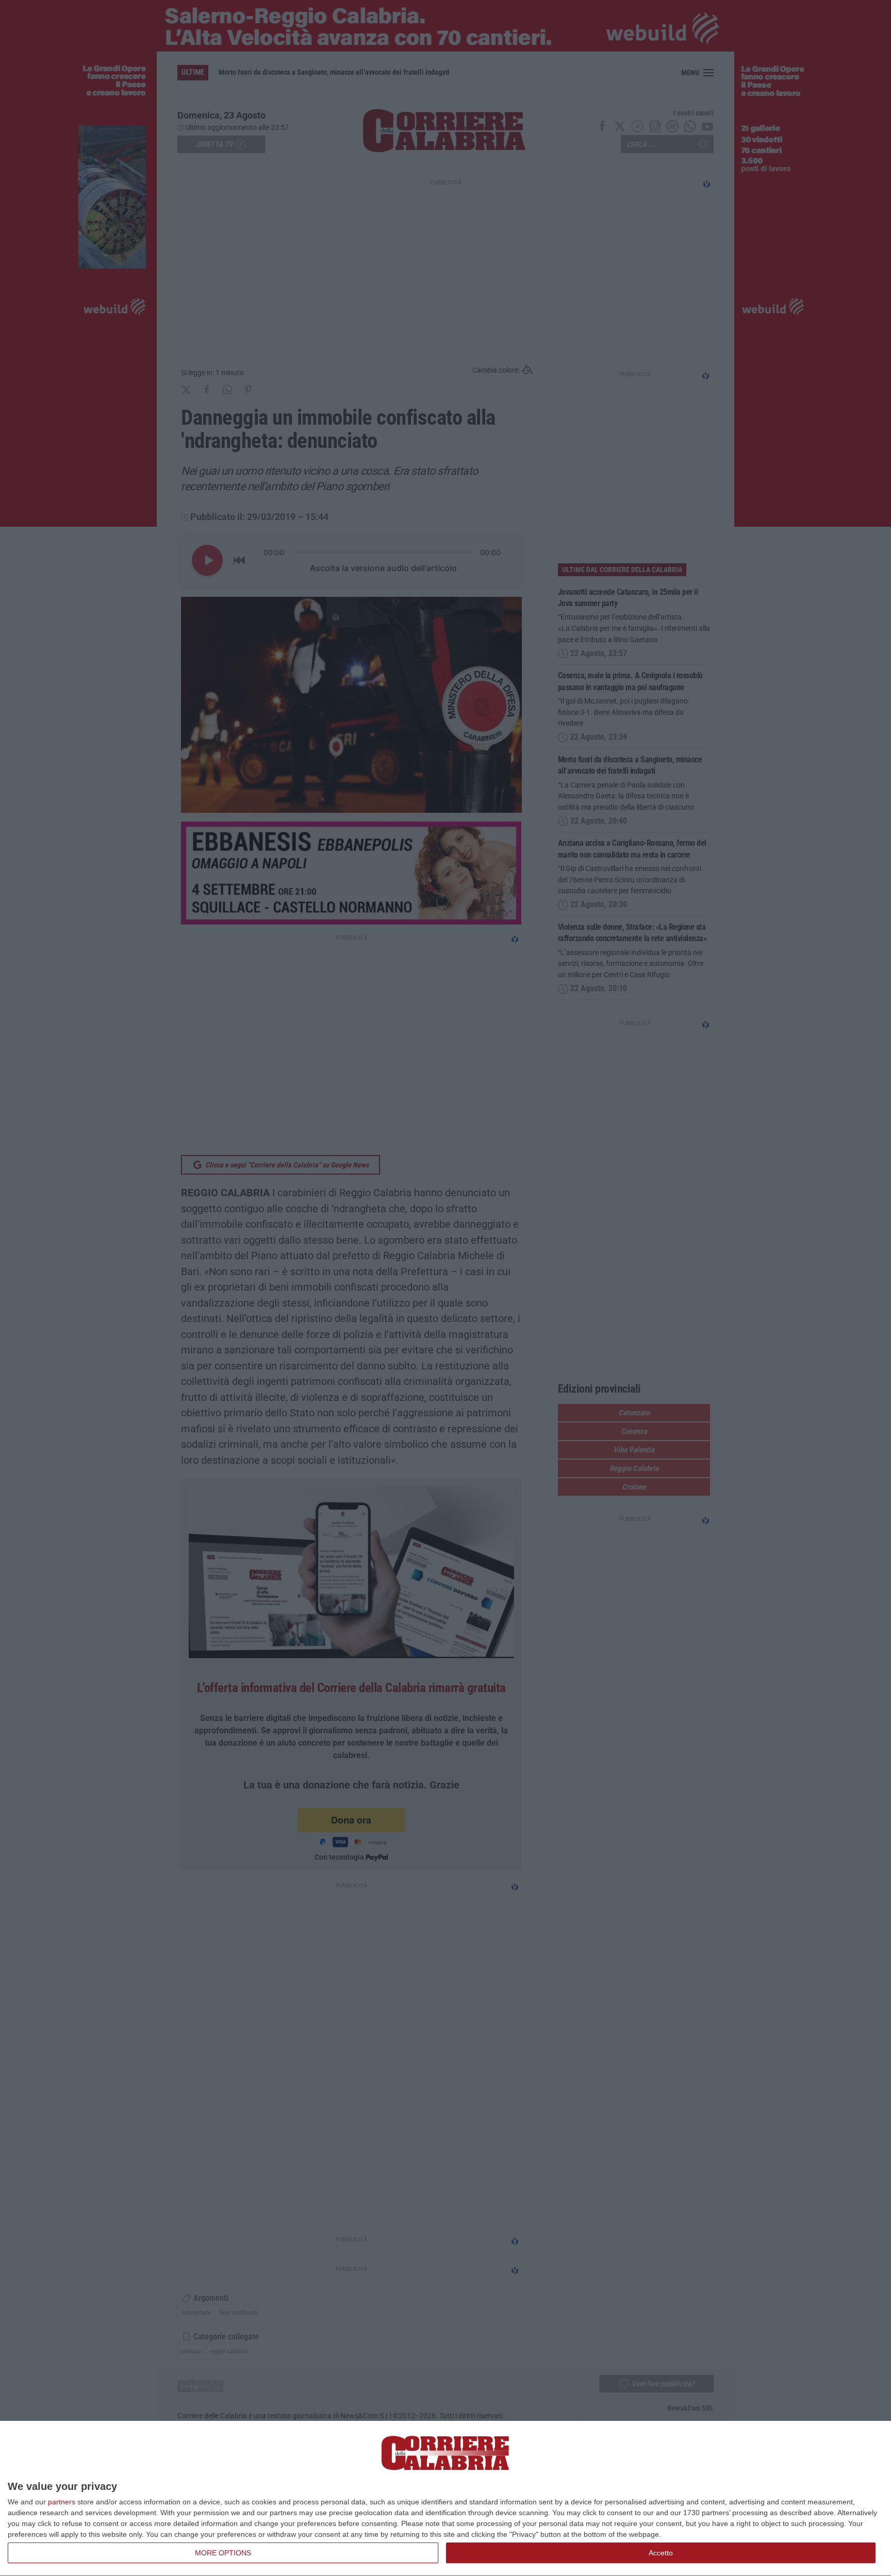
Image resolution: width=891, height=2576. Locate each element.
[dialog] (445, 2499)
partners (62, 2502)
